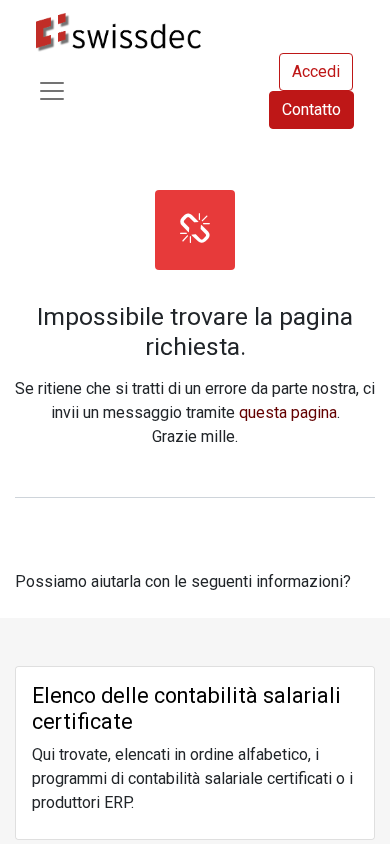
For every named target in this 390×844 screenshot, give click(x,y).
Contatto (311, 109)
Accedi (316, 71)
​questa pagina (288, 412)
